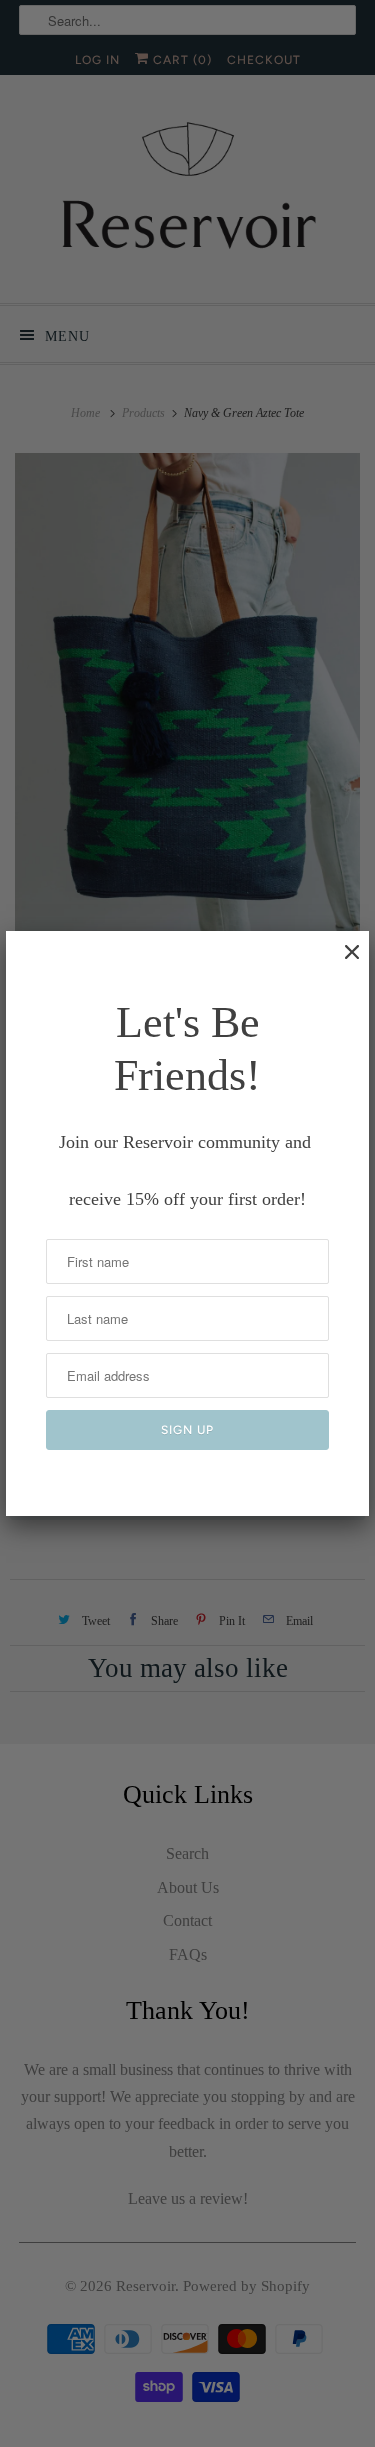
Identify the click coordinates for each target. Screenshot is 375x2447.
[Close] (342, 962)
